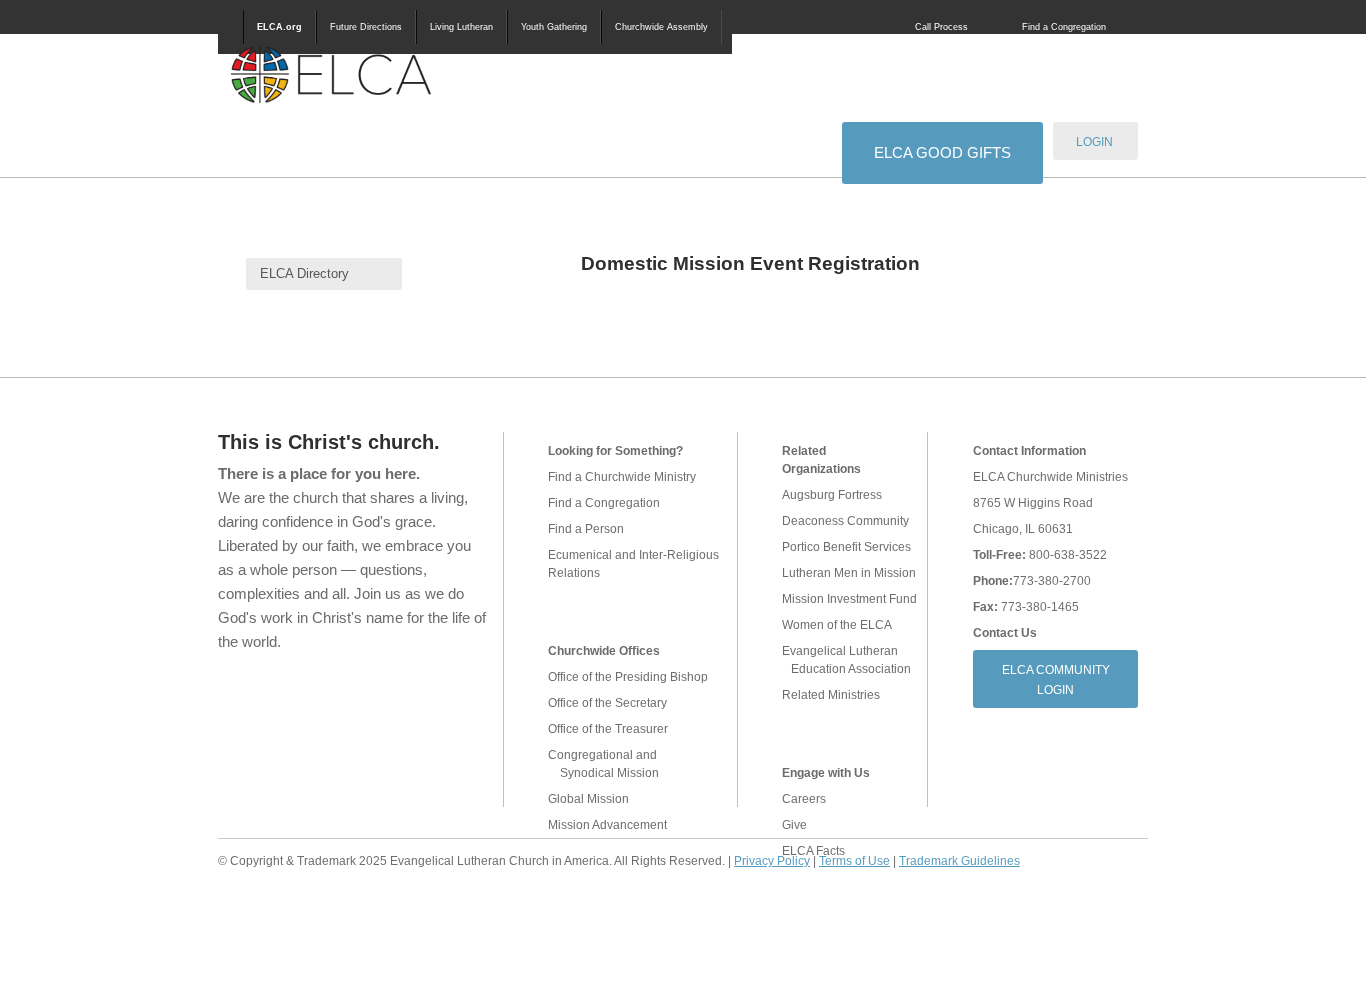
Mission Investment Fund (849, 599)
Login (1094, 142)
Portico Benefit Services (846, 547)
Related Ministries (831, 695)
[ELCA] (331, 74)
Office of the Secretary (607, 703)
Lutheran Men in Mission (849, 573)
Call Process (941, 27)
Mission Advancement (607, 825)
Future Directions (366, 27)
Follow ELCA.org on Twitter (277, 693)
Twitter (867, 27)
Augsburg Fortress (832, 495)
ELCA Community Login (1056, 680)
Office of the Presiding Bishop (628, 677)
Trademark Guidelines (959, 861)
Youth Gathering (554, 27)
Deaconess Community (845, 521)
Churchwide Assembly (661, 27)
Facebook (839, 27)
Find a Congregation (1064, 27)
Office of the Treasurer (608, 729)
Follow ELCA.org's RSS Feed (323, 693)
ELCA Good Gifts (942, 152)
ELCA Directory (304, 273)
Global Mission (588, 799)
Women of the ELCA (837, 625)
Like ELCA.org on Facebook (234, 693)
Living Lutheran (461, 27)
